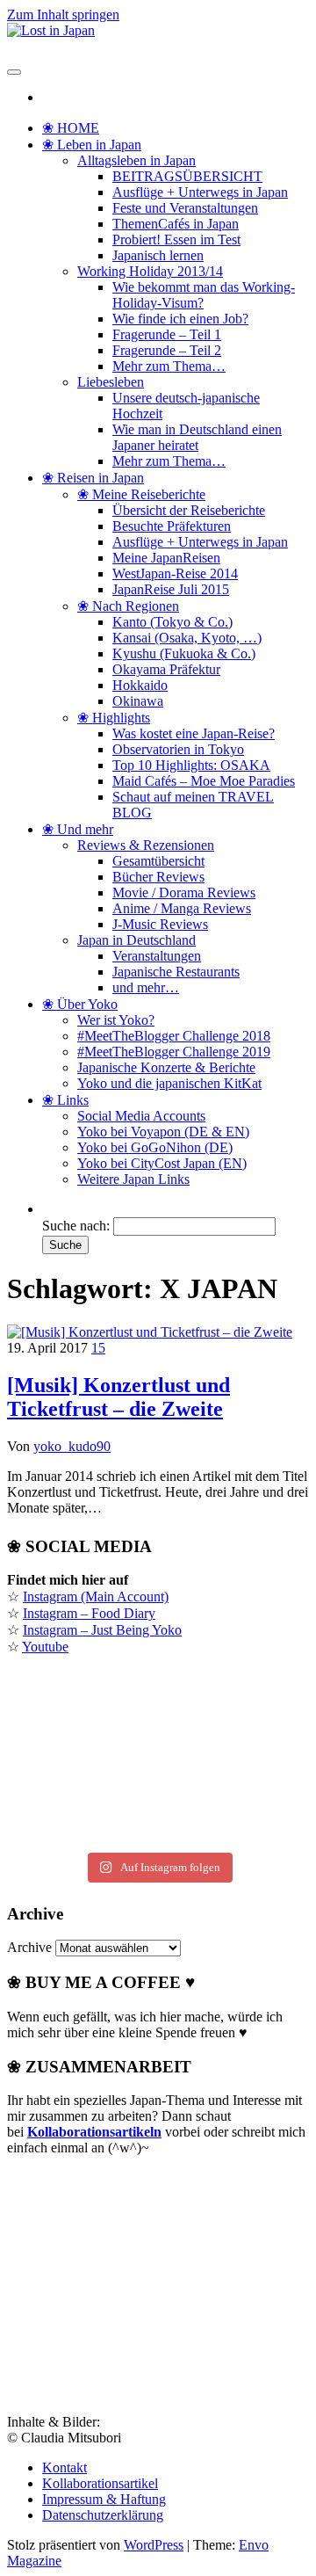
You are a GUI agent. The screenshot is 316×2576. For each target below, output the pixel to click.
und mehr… (146, 987)
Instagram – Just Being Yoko (102, 1630)
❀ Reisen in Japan (93, 478)
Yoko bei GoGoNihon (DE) (155, 1147)
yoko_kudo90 (72, 1446)
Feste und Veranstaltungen (185, 208)
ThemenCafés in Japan (176, 224)
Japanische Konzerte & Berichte (166, 1067)
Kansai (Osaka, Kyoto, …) (187, 638)
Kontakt (65, 2467)
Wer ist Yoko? (116, 1020)
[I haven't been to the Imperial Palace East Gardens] (158, 1681)
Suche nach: (76, 1226)
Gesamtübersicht (158, 861)
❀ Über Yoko (80, 1004)
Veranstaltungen (157, 956)
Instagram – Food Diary (89, 1613)
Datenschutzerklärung (103, 2515)
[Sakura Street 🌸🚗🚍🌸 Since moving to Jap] (158, 1817)
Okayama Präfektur (166, 669)
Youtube (45, 1647)
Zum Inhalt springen (63, 15)
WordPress (154, 2545)
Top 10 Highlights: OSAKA (191, 765)
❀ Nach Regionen (128, 606)
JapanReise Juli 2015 (171, 589)
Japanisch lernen (158, 255)
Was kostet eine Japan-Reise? (194, 733)
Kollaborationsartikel (100, 2483)
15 (98, 1348)
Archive (29, 1947)
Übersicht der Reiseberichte (189, 510)
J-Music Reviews (160, 924)
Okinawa (138, 701)
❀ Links (65, 1100)
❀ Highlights (114, 718)
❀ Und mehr (78, 829)
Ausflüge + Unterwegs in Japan (200, 192)
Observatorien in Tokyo (178, 749)
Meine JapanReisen (166, 558)
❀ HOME (71, 128)
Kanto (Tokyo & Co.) (172, 622)
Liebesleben (111, 382)
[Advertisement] (139, 2280)
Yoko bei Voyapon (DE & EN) (163, 1132)
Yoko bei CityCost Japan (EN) (162, 1163)
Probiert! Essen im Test (176, 239)
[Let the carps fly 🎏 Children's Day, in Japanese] (158, 1759)
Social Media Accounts (141, 1116)
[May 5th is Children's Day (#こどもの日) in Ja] (158, 1701)
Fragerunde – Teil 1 (167, 334)
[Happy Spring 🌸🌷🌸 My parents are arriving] (158, 1797)
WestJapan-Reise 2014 (175, 573)
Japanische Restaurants (176, 972)
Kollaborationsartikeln (94, 2132)
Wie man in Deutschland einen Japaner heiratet (197, 437)
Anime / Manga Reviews (182, 908)
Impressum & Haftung (104, 2499)
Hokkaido (140, 685)
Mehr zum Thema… (169, 366)
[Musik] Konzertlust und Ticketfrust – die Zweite (118, 1397)
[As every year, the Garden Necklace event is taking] (158, 1739)
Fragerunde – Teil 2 (167, 350)
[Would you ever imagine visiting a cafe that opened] (158, 1720)
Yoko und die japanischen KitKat (169, 1083)
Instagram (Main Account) (96, 1596)
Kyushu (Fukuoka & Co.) (184, 653)
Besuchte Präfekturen (172, 526)
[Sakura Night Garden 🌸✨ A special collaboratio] (158, 1836)
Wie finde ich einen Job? (180, 319)
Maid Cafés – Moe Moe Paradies (204, 781)
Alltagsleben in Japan (136, 160)
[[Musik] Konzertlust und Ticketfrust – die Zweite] (150, 1332)
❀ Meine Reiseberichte (141, 494)
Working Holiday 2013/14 (150, 271)
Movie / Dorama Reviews (184, 893)
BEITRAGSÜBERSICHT (187, 176)
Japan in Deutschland (136, 940)
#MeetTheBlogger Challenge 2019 (174, 1052)
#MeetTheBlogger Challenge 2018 (174, 1036)
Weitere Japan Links (133, 1179)
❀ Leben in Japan (92, 145)
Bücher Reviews (158, 877)
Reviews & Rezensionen (146, 845)
